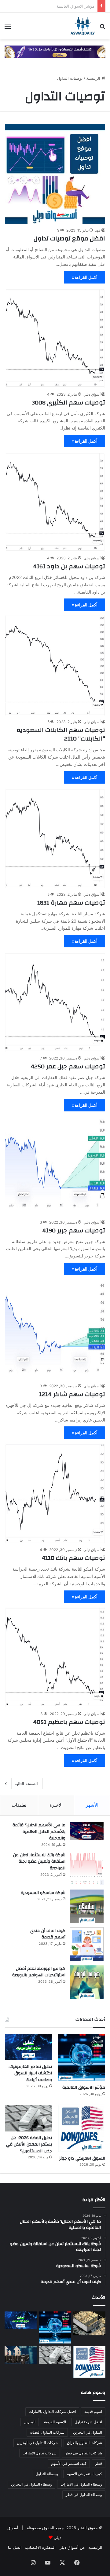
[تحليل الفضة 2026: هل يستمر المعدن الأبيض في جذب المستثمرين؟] (28, 2118)
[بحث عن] (102, 28)
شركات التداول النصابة (47, 2432)
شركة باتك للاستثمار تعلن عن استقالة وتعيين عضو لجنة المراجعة (39, 1862)
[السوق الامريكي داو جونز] (82, 2128)
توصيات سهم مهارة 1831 (71, 903)
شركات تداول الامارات (40, 2453)
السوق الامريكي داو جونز (82, 2158)
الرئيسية (94, 78)
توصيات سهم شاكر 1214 (72, 1394)
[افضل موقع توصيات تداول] (55, 174)
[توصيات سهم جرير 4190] (55, 1166)
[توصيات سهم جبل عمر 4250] (55, 1002)
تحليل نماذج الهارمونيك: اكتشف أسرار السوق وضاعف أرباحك (30, 2073)
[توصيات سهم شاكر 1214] (55, 1330)
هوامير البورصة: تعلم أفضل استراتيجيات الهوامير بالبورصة (39, 1972)
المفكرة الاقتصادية (40, 2547)
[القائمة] (8, 28)
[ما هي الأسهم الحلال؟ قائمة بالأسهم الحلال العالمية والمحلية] (87, 1831)
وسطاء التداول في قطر (84, 2495)
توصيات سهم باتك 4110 (73, 1558)
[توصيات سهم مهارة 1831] (55, 838)
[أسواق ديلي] (83, 26)
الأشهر (92, 1805)
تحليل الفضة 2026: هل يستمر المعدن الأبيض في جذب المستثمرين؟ (29, 2144)
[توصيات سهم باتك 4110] (55, 1493)
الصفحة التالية (26, 1784)
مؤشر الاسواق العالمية (84, 2088)
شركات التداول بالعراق (84, 2443)
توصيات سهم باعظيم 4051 (69, 1722)
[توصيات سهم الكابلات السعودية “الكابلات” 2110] (55, 665)
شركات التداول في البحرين (38, 2443)
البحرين (30, 2422)
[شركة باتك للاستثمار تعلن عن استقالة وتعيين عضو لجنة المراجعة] (87, 1868)
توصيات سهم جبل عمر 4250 (68, 1066)
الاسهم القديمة (55, 2422)
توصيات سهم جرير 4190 (74, 1230)
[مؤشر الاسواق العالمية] (82, 2058)
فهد (98, 230)
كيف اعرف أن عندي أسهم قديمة (48, 1934)
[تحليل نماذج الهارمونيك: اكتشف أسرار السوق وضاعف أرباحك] (28, 2047)
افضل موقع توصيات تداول (69, 238)
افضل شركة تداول (88, 2422)
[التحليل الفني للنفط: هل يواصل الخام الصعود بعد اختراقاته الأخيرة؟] (21, 2355)
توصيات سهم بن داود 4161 (69, 566)
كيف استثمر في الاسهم (84, 2474)
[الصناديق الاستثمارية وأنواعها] (89, 2323)
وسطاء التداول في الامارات (81, 2484)
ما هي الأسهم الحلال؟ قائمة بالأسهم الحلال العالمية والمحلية (39, 1832)
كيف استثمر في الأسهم (69, 2463)
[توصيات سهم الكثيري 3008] (55, 338)
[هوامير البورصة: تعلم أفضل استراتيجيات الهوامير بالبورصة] (87, 1982)
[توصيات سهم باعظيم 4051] (55, 1657)
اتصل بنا (15, 2547)
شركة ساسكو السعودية (43, 1893)
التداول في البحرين (88, 2432)
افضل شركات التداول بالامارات (52, 2411)
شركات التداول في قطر (84, 2453)
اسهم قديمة (93, 2411)
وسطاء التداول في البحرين (31, 2484)
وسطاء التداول (47, 2474)
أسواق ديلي (92, 394)
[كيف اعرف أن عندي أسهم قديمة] (87, 1944)
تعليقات (19, 1805)
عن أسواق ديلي (72, 2547)
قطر (99, 2463)
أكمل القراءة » (84, 277)
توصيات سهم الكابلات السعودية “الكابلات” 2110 (61, 734)
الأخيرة (56, 1805)
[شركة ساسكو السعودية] (87, 1906)
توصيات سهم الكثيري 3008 (68, 402)
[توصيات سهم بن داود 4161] (55, 502)
